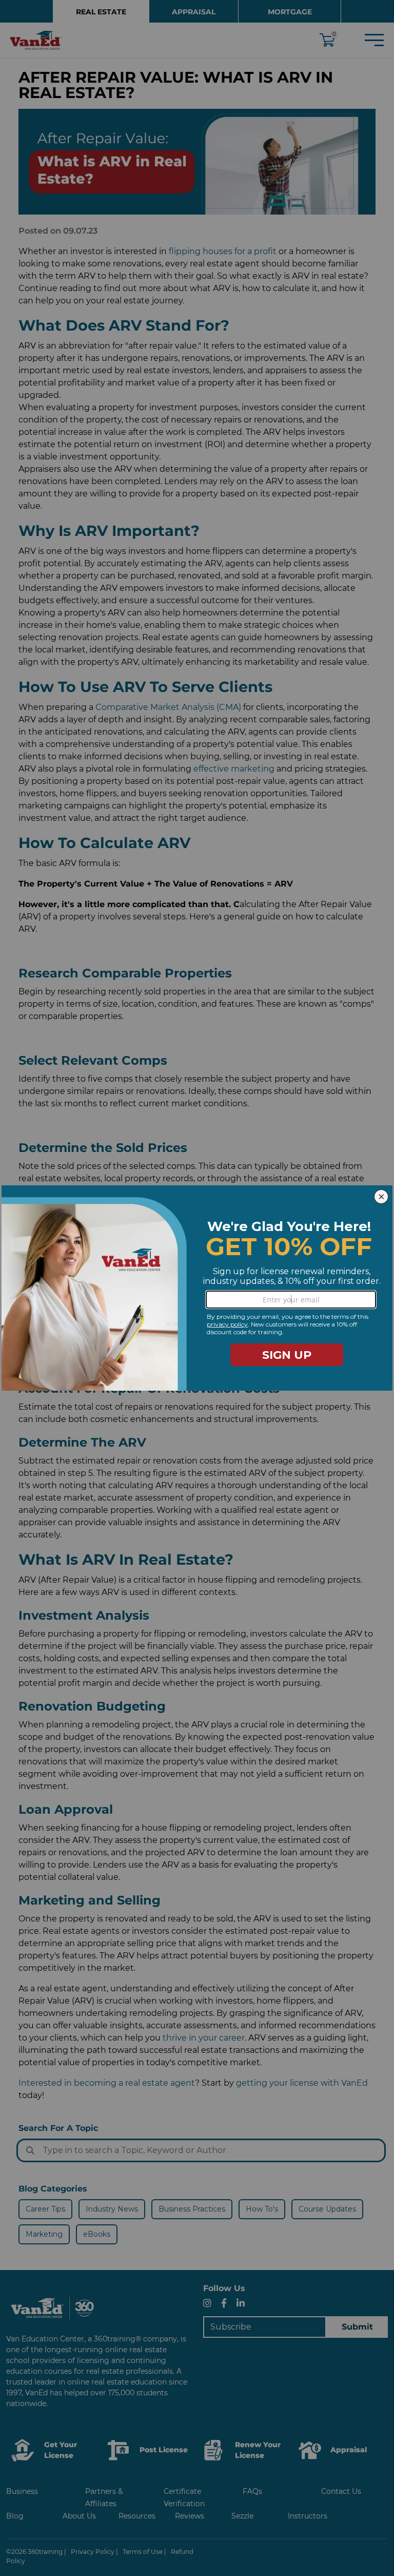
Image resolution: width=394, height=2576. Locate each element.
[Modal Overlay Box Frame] (197, 1288)
